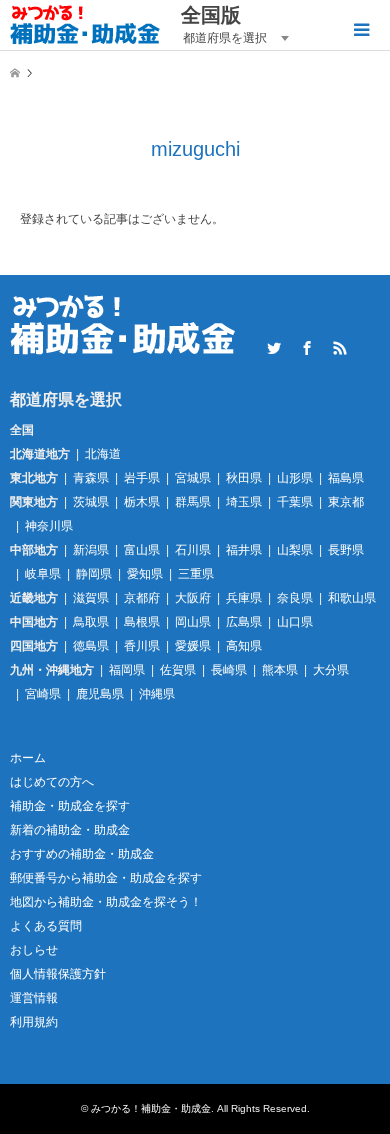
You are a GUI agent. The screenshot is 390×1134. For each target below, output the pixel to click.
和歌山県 (352, 598)
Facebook (307, 348)
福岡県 (127, 670)
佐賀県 (178, 670)
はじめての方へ (52, 782)
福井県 (244, 550)
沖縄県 (157, 694)
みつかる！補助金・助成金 (151, 1108)
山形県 (295, 478)
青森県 (91, 478)
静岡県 (94, 574)
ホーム (28, 758)
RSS (340, 348)
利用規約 (34, 1022)
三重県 (196, 574)
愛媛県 (193, 646)
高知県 (244, 646)
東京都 (346, 502)
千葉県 (295, 502)
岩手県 (142, 478)
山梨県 (295, 550)
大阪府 (193, 598)
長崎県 (229, 670)
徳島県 (91, 646)
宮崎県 (43, 694)
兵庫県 (244, 598)
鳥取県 (91, 622)
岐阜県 (43, 574)
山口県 (295, 622)
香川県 (142, 646)
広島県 (244, 622)
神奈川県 (49, 526)
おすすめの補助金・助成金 (82, 854)
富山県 (142, 550)
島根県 (142, 622)
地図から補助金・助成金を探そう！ (106, 902)
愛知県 (145, 574)
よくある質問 (46, 926)
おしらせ (34, 950)
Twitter (274, 348)
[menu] (360, 30)
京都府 (142, 598)
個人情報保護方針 (58, 974)
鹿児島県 (100, 694)
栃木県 (142, 502)
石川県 (193, 550)
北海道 (103, 454)
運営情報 (34, 998)
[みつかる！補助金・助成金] (85, 25)
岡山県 (193, 622)
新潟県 (91, 550)
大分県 (331, 670)
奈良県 (295, 598)
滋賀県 (91, 598)
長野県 (346, 550)
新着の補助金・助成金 (70, 830)
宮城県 (193, 478)
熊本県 (280, 670)
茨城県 (91, 502)
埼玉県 (244, 502)
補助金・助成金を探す (70, 806)
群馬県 (193, 502)
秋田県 (244, 478)
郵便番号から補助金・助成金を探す (106, 878)
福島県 (346, 478)
